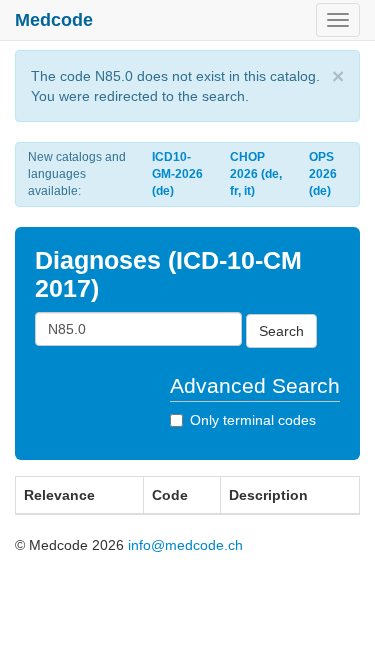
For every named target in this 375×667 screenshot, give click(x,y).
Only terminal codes (253, 420)
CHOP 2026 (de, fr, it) (256, 174)
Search (281, 331)
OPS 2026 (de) (323, 174)
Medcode (54, 20)
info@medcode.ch (185, 545)
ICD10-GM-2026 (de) (177, 174)
